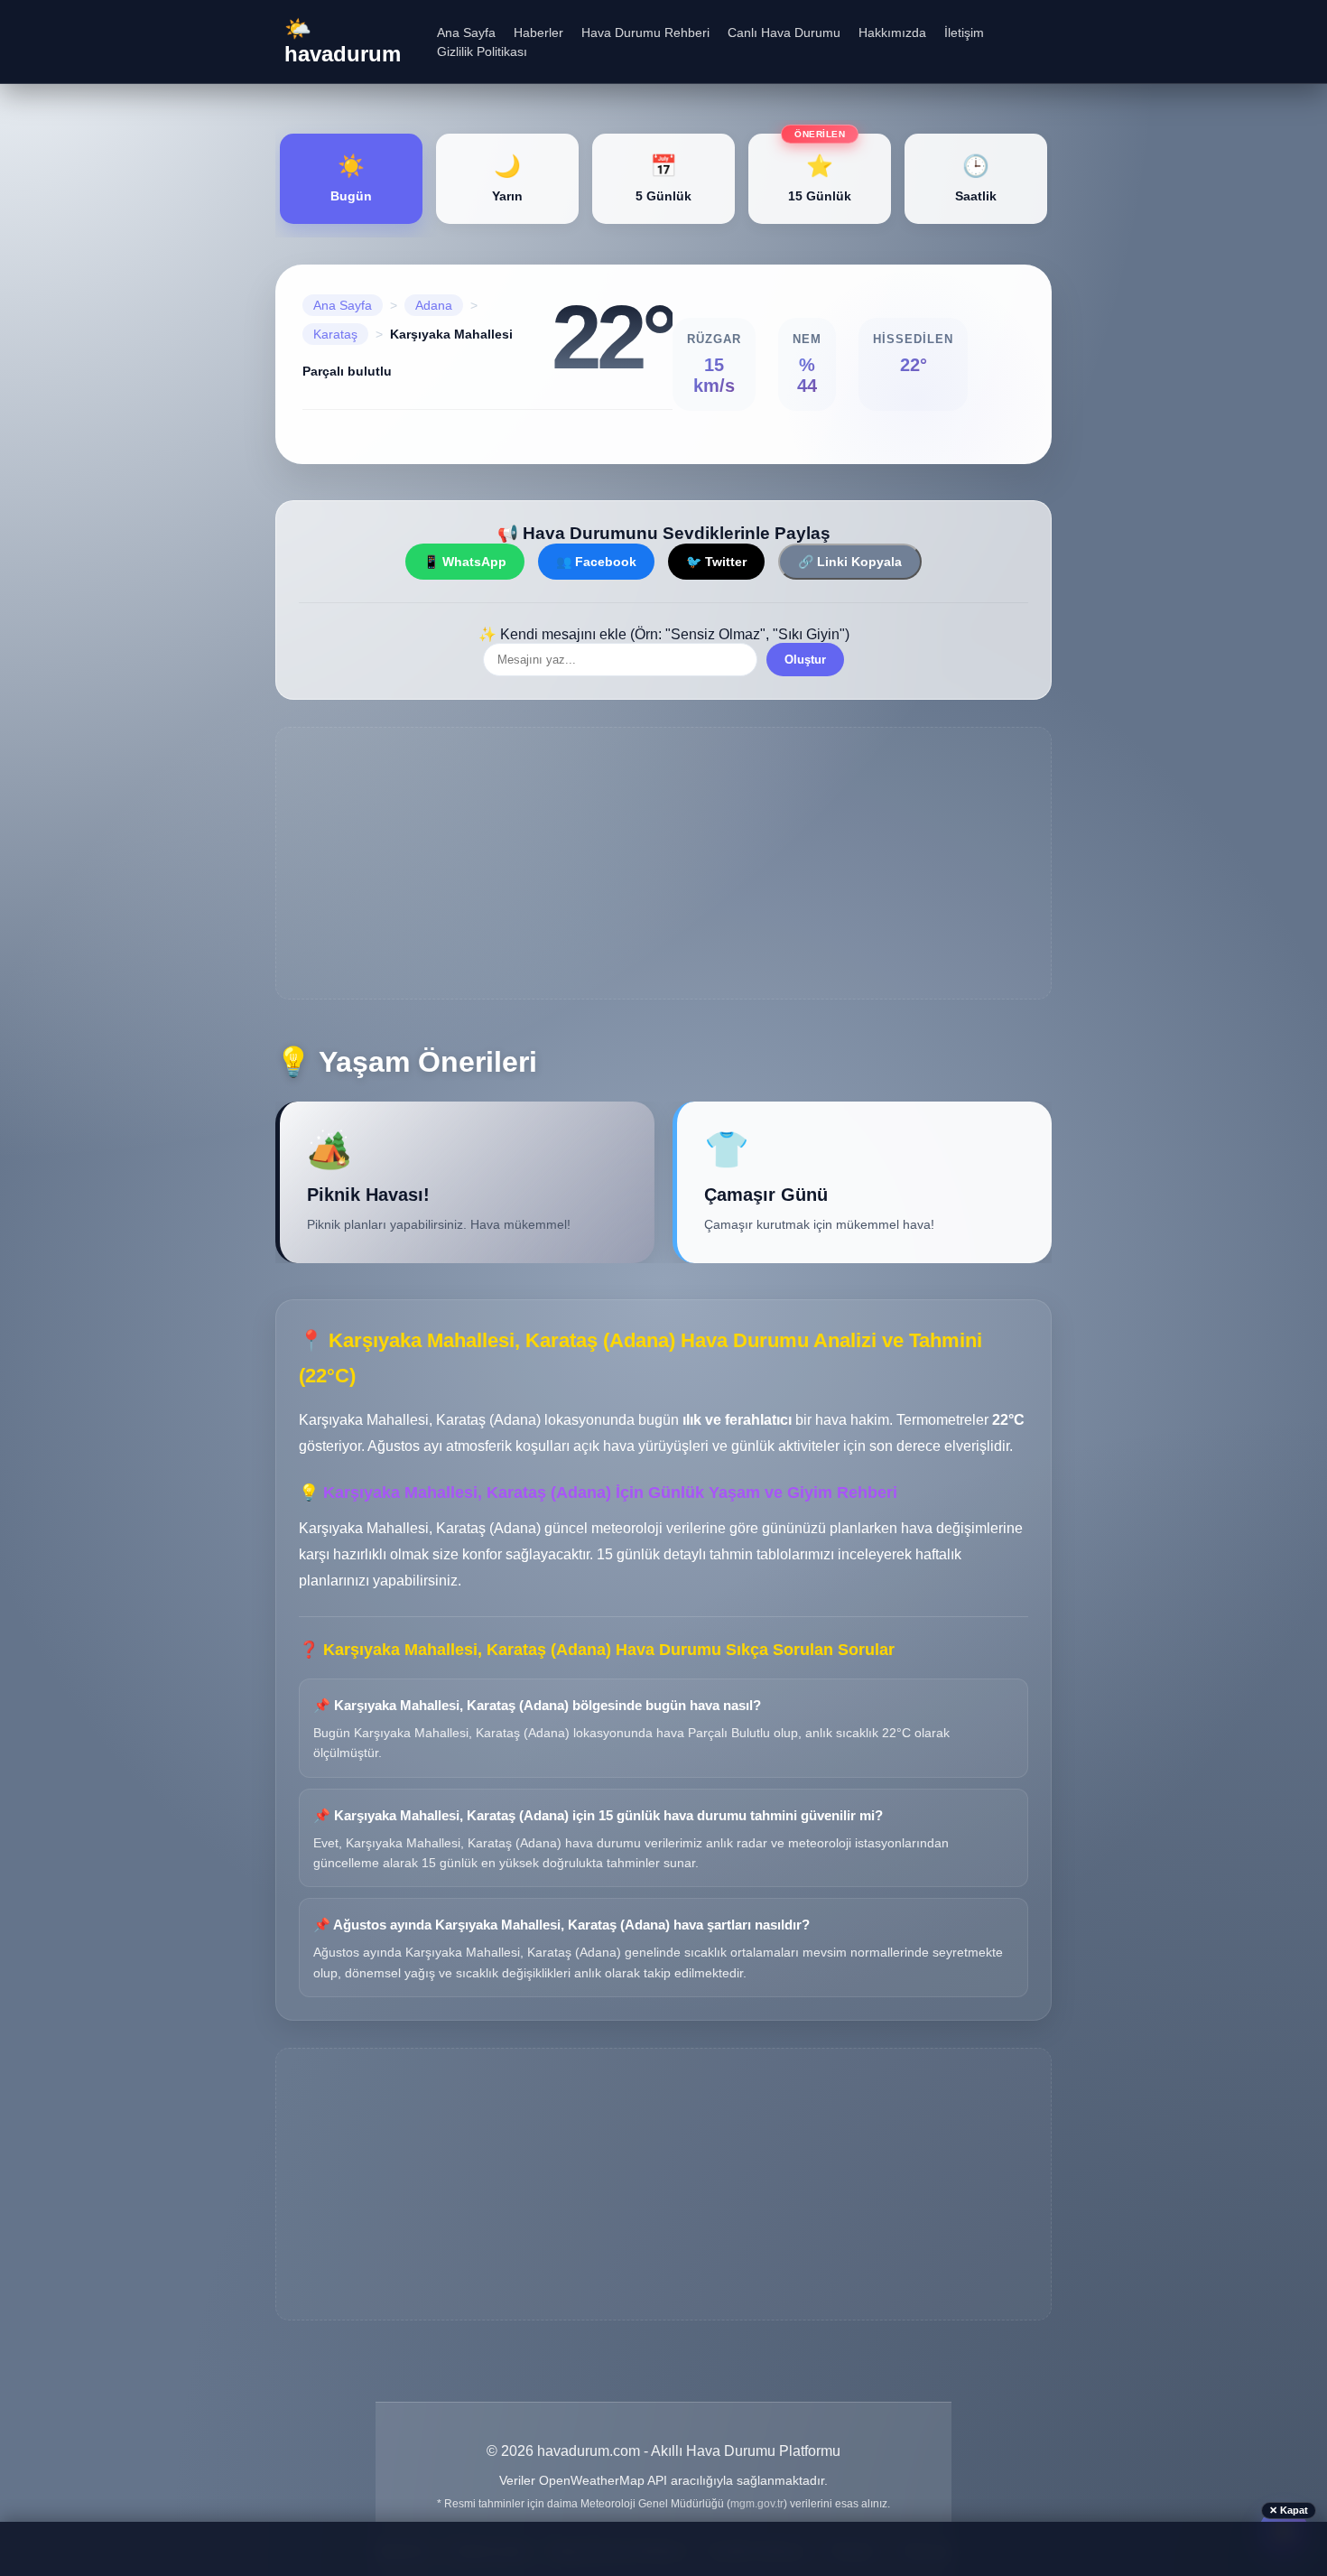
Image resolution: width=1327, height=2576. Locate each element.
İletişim (964, 33)
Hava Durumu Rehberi (645, 33)
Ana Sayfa (466, 33)
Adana (434, 305)
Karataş (335, 334)
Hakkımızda (892, 33)
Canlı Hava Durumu (784, 33)
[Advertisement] (663, 863)
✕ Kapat (1289, 2510)
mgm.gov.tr (757, 2504)
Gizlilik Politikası (482, 51)
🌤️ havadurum (343, 41)
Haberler (538, 33)
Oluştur (805, 660)
